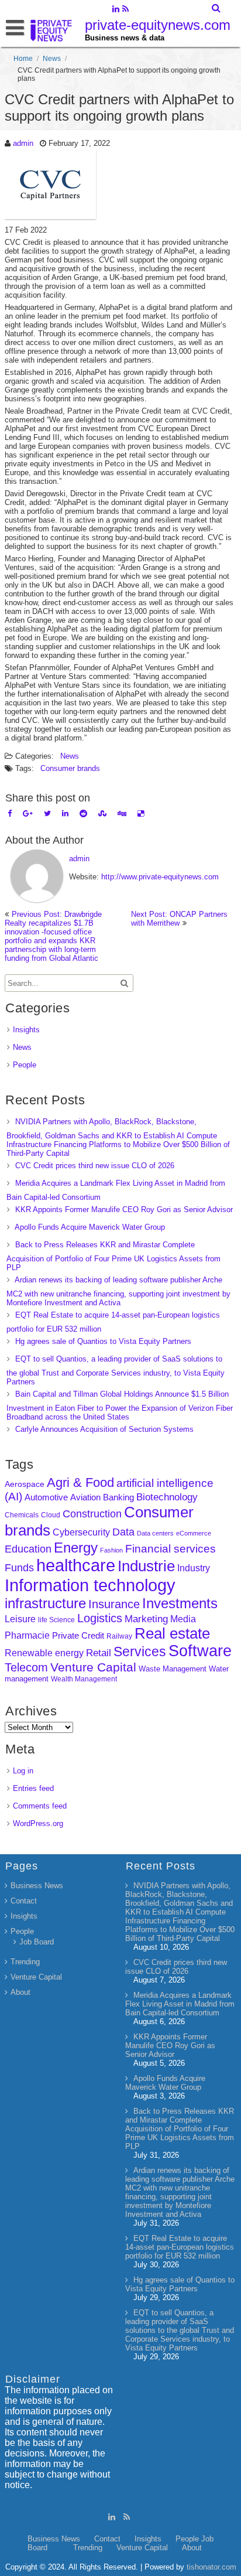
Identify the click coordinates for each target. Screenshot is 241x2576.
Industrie (146, 1566)
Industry (194, 1568)
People (25, 1065)
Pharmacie (27, 1635)
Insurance (114, 1604)
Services (140, 1652)
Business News (37, 1886)
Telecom (26, 1667)
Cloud (51, 1515)
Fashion (111, 1550)
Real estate (172, 1633)
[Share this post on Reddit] (83, 813)
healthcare (76, 1565)
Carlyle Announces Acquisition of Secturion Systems (104, 1429)
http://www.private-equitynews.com (160, 877)
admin (23, 143)
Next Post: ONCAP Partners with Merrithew (179, 919)
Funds (19, 1568)
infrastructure (45, 1603)
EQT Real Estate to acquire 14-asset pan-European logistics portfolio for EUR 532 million (180, 2247)
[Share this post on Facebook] (10, 813)
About (20, 1992)
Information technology (90, 1585)
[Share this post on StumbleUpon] (102, 813)
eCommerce (194, 1533)
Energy (76, 1548)
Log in (23, 1771)
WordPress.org (38, 1823)
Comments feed (40, 1806)
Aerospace (25, 1484)
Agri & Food (80, 1483)
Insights (26, 1030)
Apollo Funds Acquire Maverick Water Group (90, 1227)
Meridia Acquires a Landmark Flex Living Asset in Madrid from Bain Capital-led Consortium (180, 2004)
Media (183, 1619)
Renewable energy (44, 1653)
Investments (180, 1603)
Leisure (20, 1619)
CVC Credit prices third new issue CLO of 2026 (95, 1166)
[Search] (217, 8)
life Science (56, 1620)
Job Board (37, 1942)
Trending (25, 1962)
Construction (92, 1514)
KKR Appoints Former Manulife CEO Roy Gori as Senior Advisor (124, 1209)
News (52, 59)
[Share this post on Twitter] (47, 813)
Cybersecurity (81, 1532)
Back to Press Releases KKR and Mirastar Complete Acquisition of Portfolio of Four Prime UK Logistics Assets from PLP (113, 1256)
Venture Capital (93, 1667)
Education (28, 1549)
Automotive (46, 1497)
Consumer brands (70, 768)
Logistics (100, 1618)
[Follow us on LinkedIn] (116, 10)
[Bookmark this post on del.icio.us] (141, 813)
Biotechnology (167, 1497)
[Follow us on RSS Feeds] (125, 10)
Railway (119, 1636)
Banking (118, 1497)
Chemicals (22, 1515)
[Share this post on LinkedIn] (65, 813)
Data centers (155, 1533)
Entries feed (33, 1788)
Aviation (85, 1497)
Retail (99, 1653)
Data (123, 1532)
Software (200, 1651)
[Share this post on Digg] (122, 813)
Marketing (146, 1619)
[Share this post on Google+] (28, 813)
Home (23, 59)
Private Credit (78, 1635)
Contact (24, 1901)
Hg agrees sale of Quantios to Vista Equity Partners (103, 1341)
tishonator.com (211, 2567)
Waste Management (173, 1669)
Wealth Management (84, 1679)
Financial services (171, 1549)
